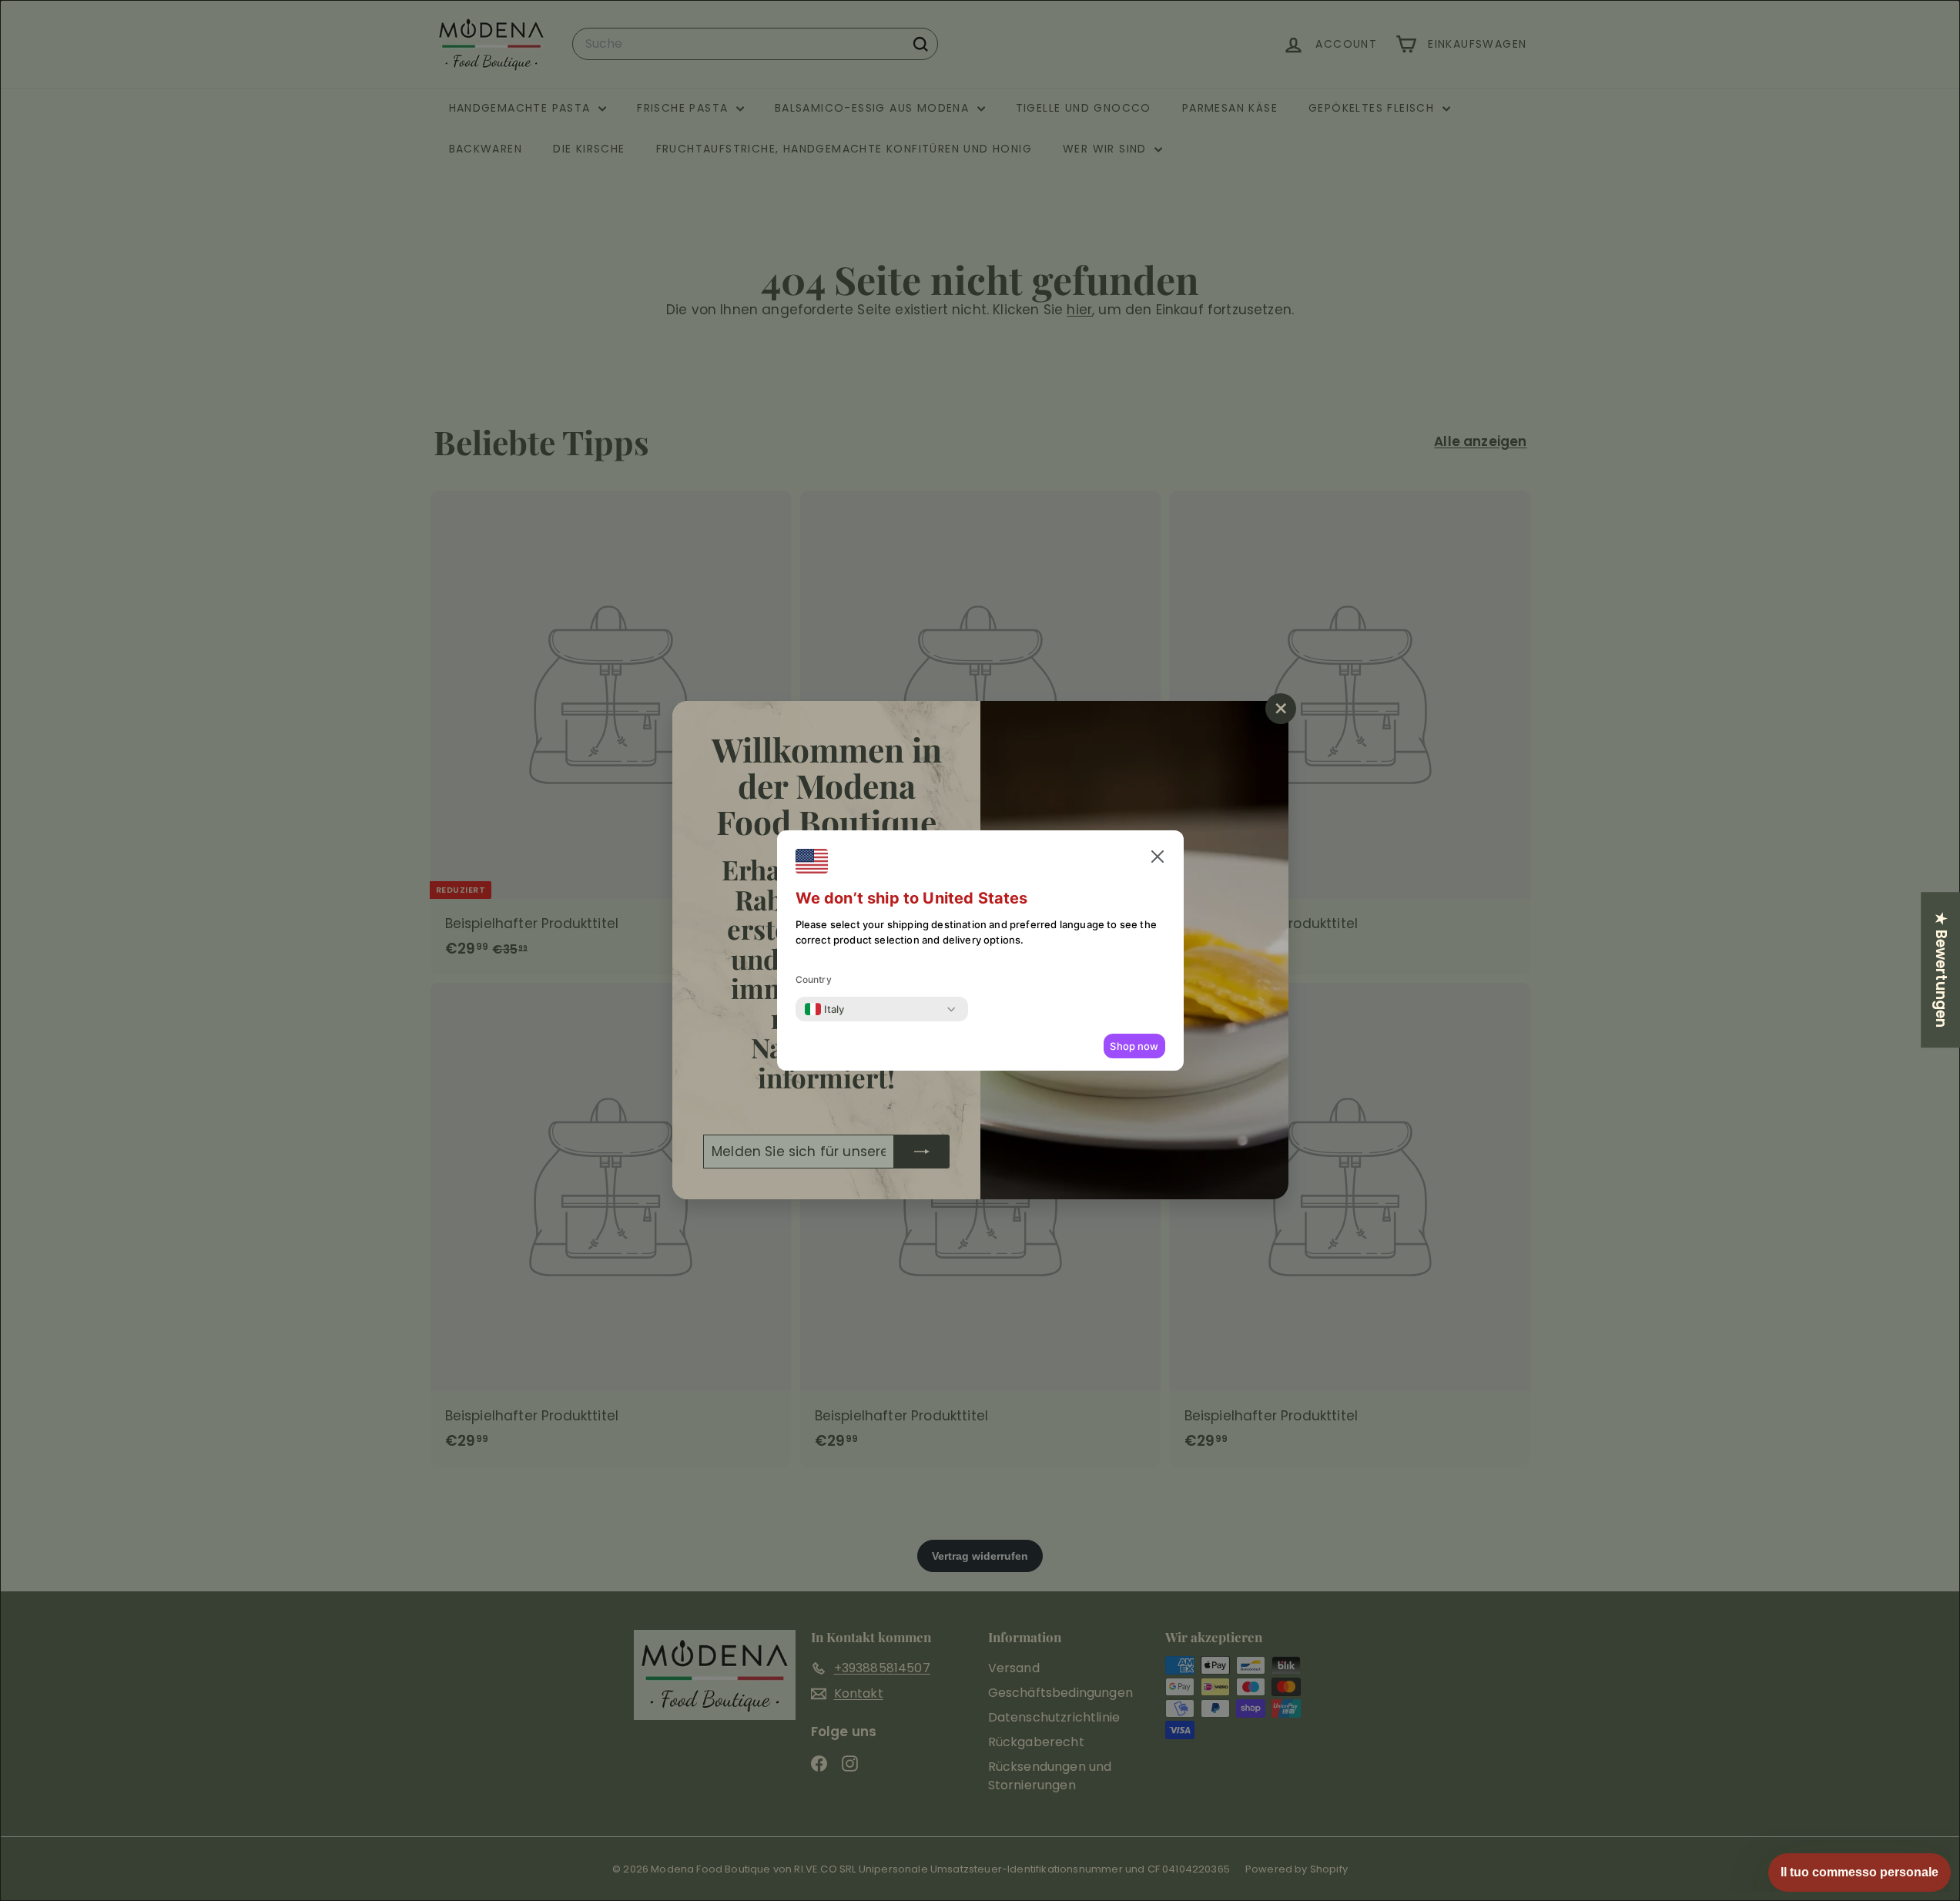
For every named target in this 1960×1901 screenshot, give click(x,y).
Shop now (1134, 1046)
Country (814, 979)
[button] (1158, 857)
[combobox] (825, 1009)
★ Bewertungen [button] (1941, 970)
